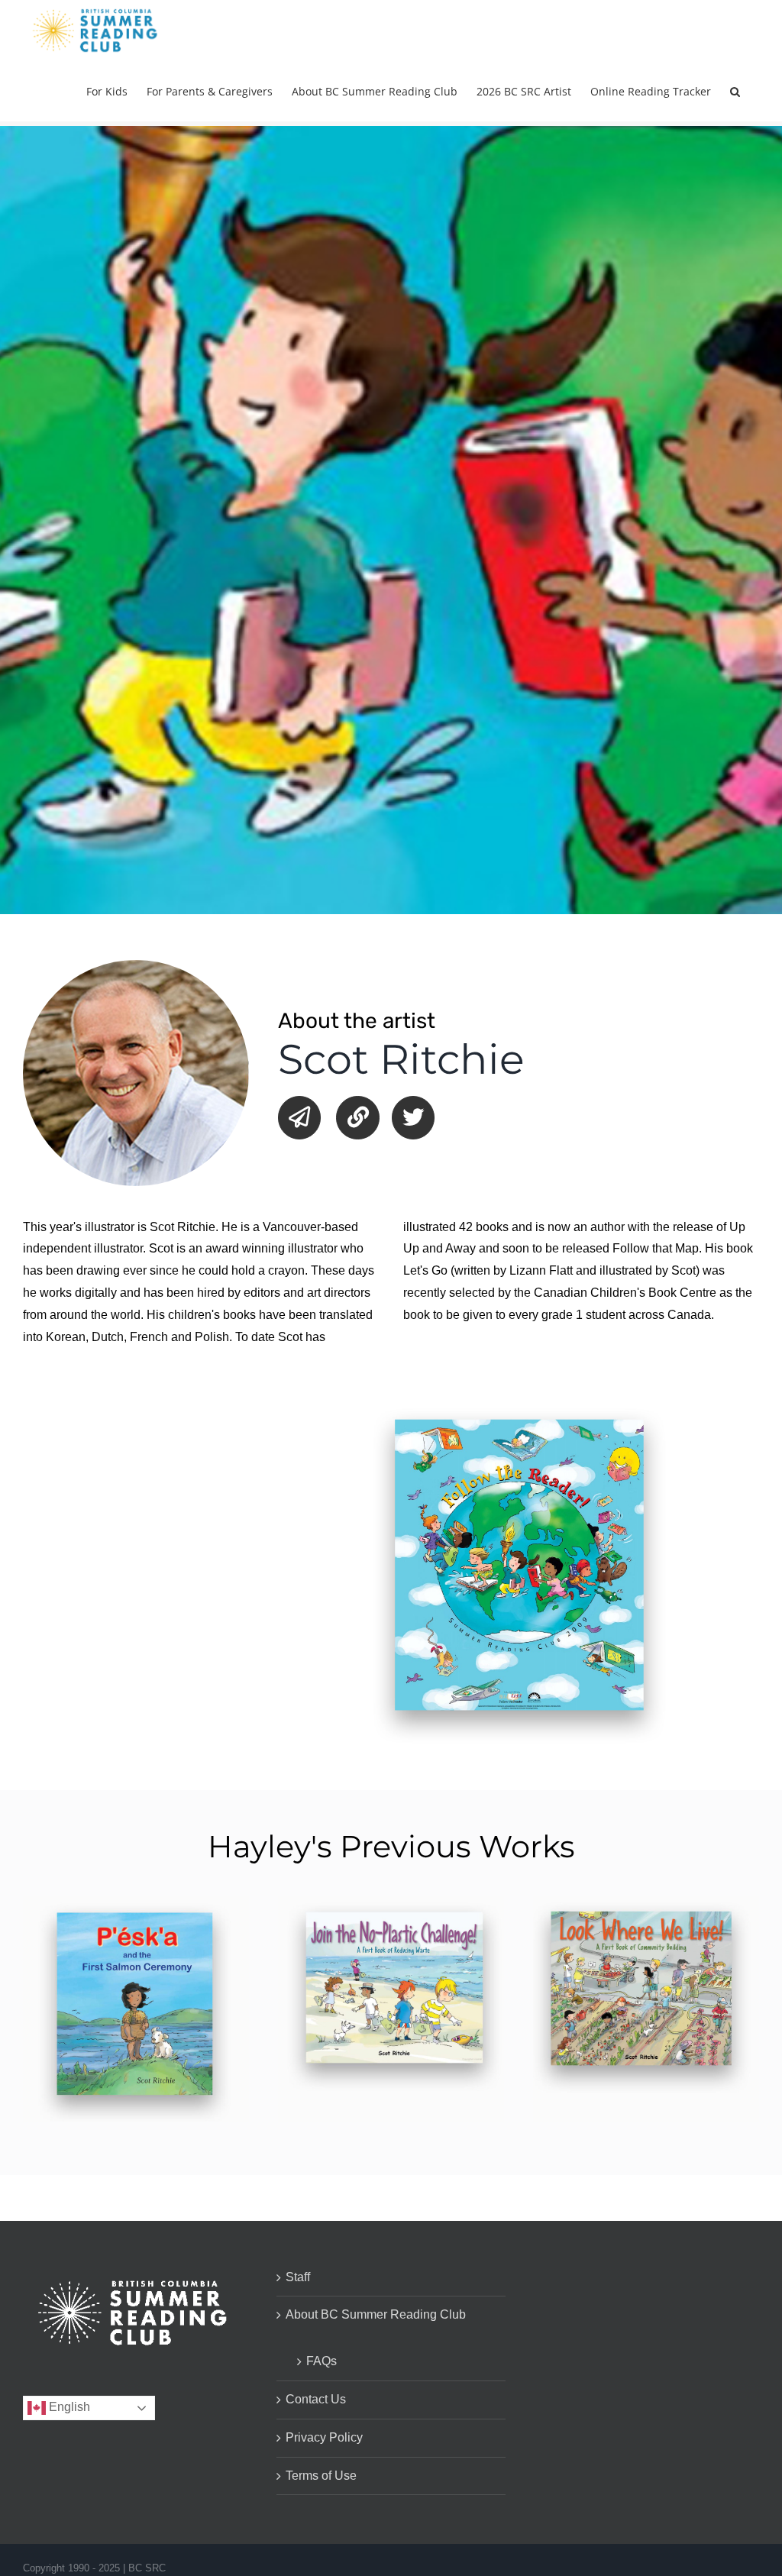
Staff (298, 2277)
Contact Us (316, 2399)
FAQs (322, 2361)
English (68, 2408)
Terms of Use (321, 2476)
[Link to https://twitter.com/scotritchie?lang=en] (413, 1117)
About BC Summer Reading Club (376, 2314)
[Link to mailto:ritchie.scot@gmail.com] (299, 1117)
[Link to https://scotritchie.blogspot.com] (357, 1117)
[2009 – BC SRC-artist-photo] (136, 966)
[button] (735, 91)
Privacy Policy (324, 2437)
